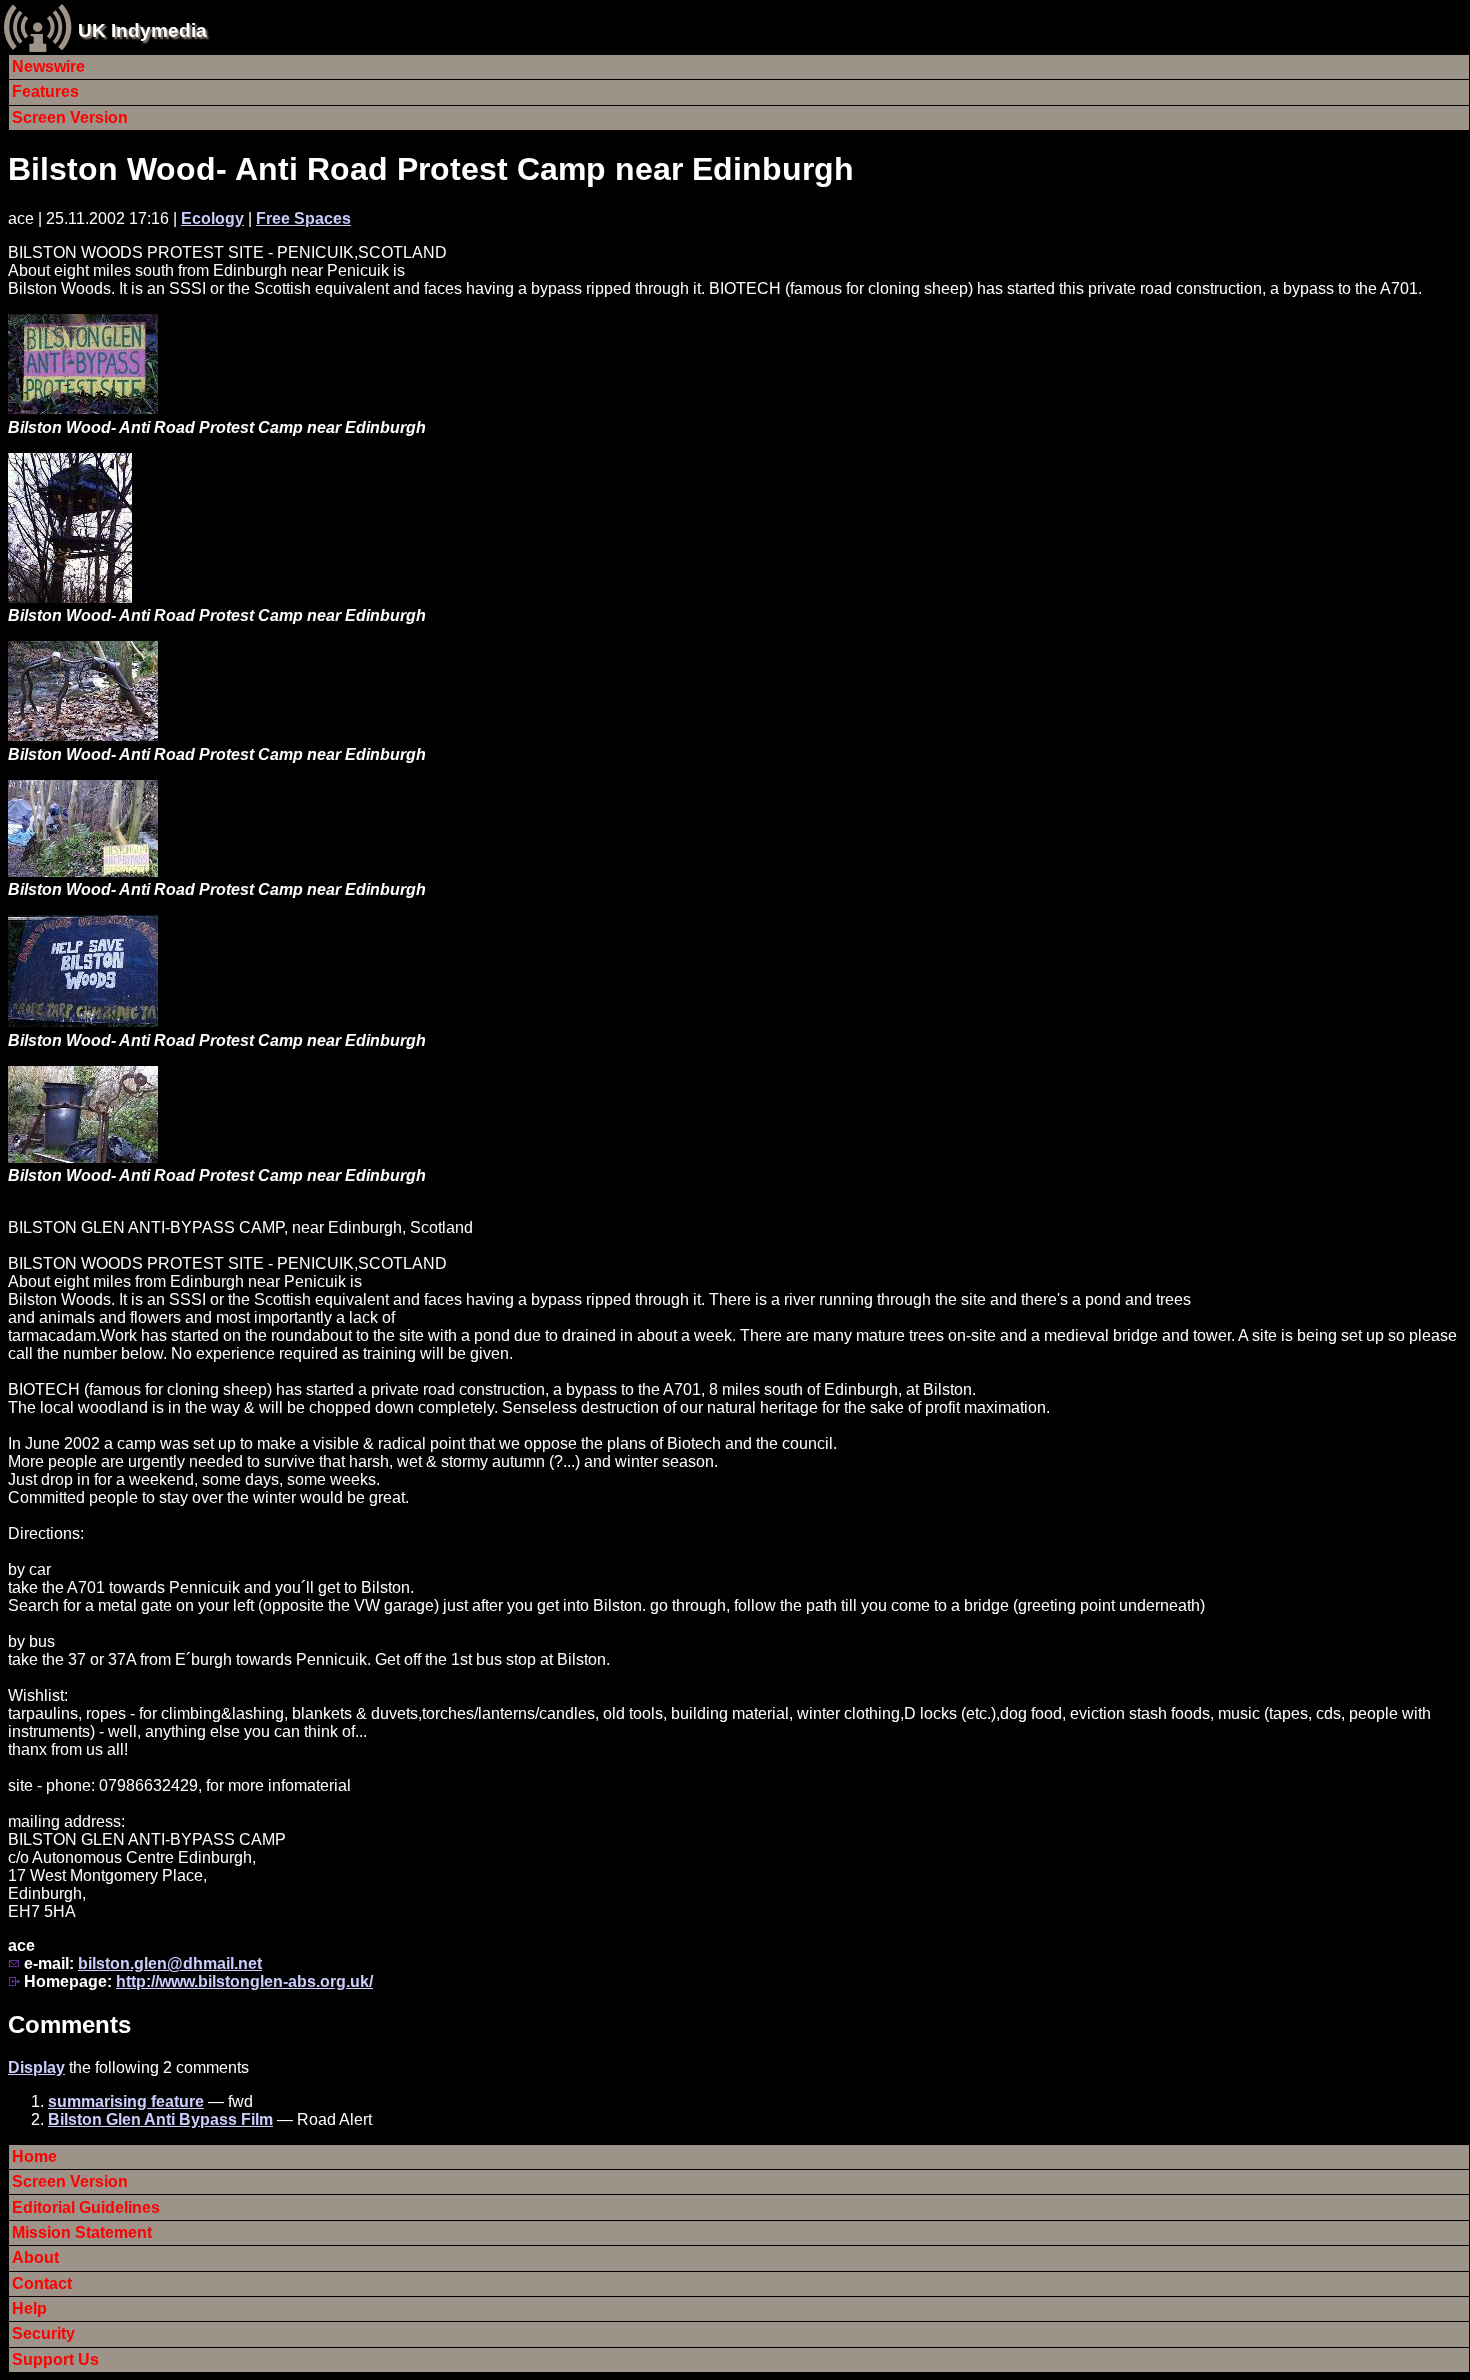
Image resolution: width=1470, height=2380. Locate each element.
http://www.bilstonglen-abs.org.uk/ (244, 1981)
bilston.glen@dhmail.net (170, 1963)
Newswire (48, 66)
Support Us (55, 2359)
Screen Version (70, 117)
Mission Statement (82, 2232)
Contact (42, 2283)
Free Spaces (303, 218)
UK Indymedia (142, 30)
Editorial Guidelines (86, 2207)
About (35, 2257)
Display (36, 2067)
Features (45, 91)
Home (34, 2156)
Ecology (212, 218)
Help (29, 2308)
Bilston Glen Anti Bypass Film (160, 2119)
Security (43, 2333)
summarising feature (126, 2101)
